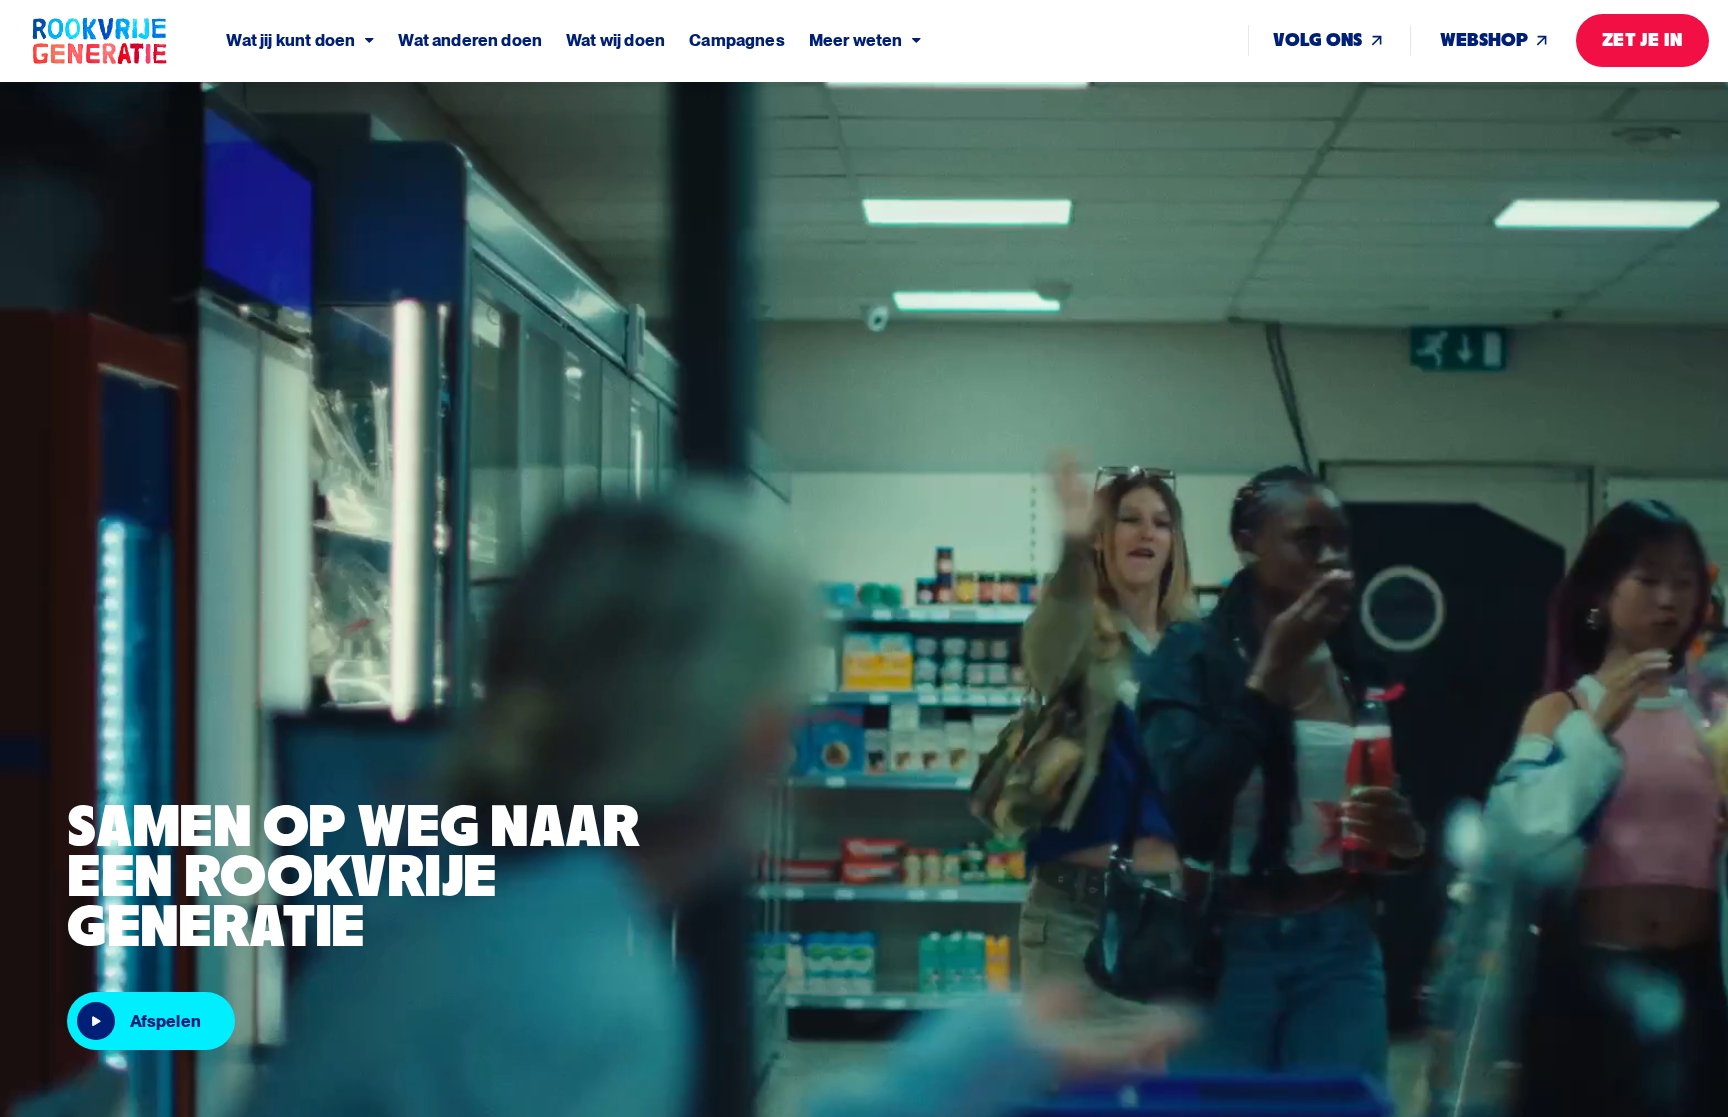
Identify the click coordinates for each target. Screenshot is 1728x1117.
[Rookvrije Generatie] (128, 40)
